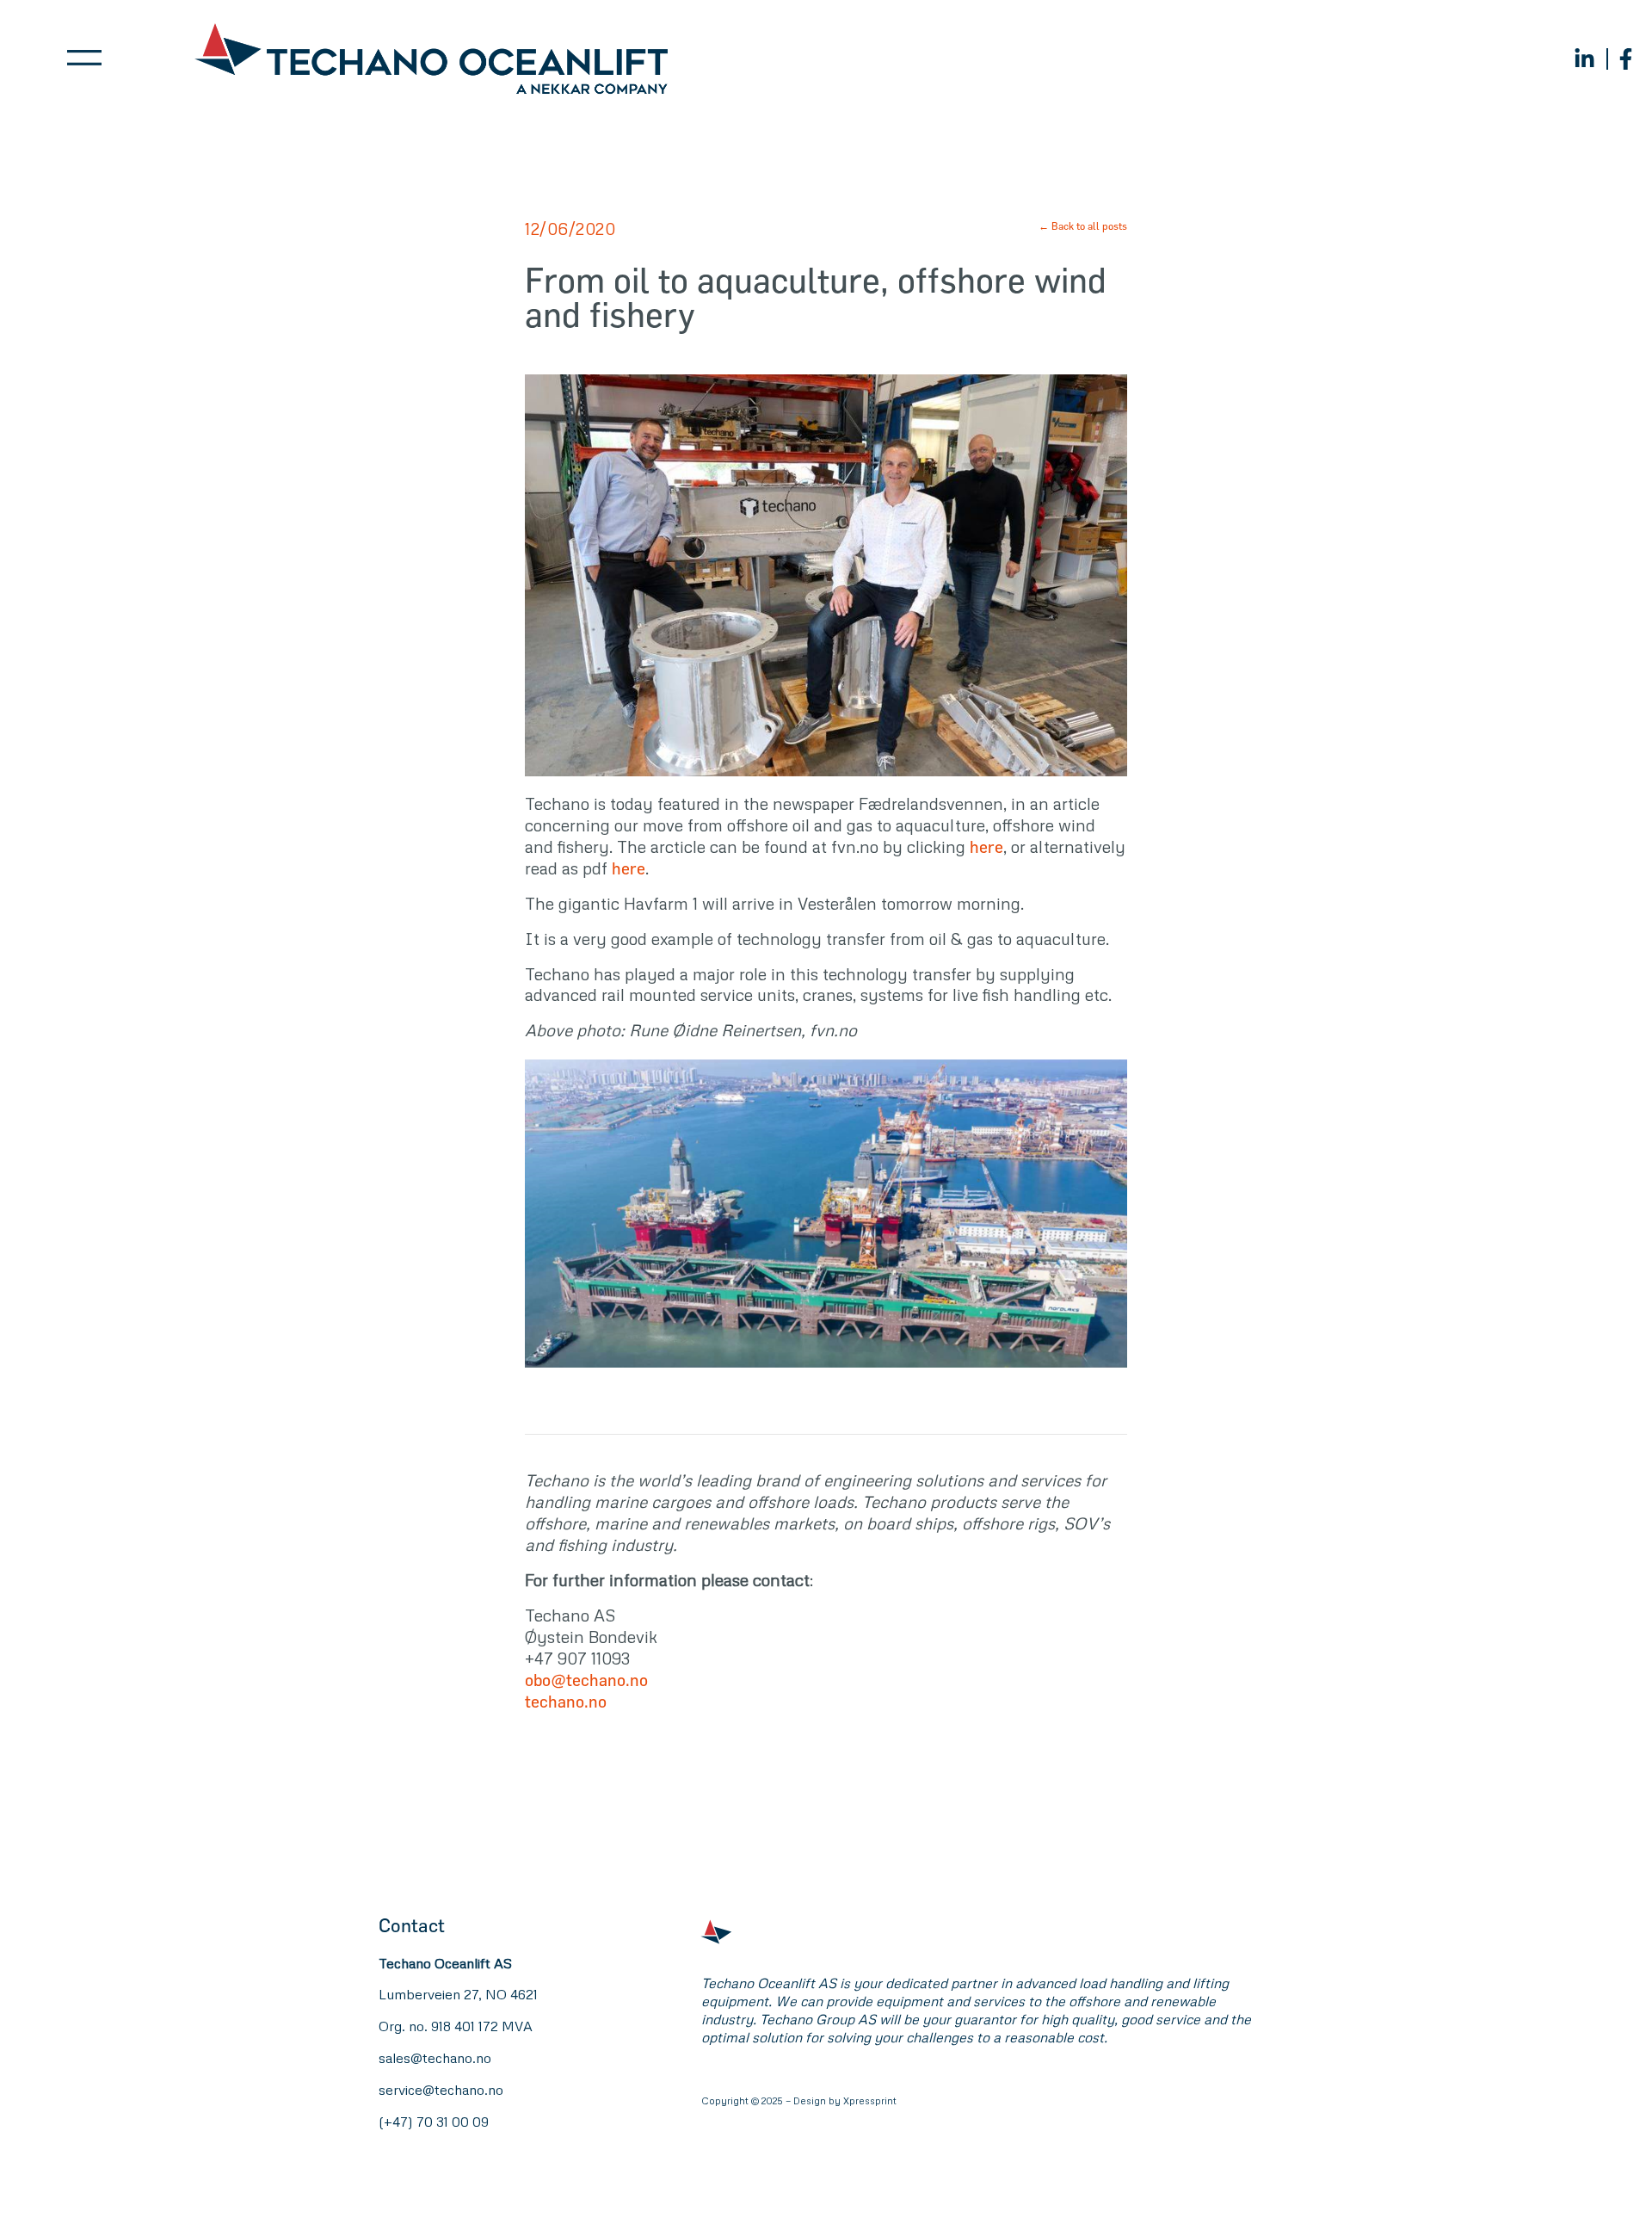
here (986, 846)
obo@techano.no (586, 1680)
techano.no (566, 1701)
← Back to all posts (1083, 225)
